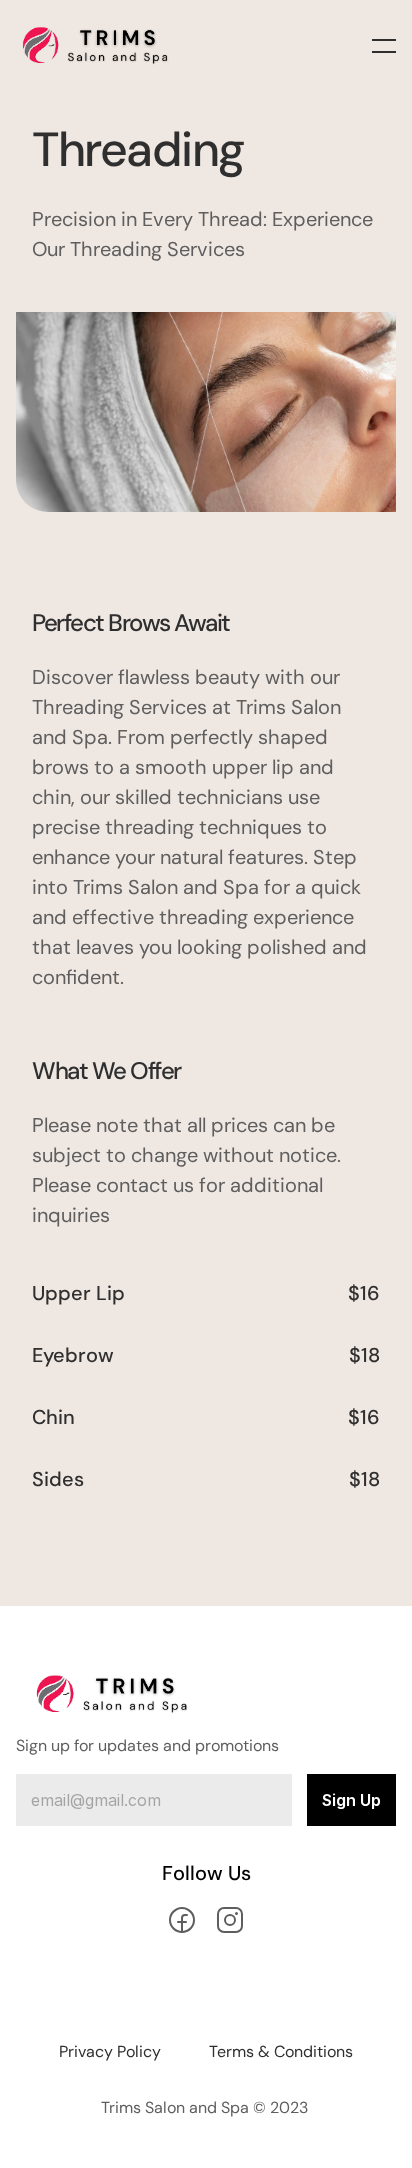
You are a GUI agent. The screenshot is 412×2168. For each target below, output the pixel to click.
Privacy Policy (110, 2051)
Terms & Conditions (281, 2051)
